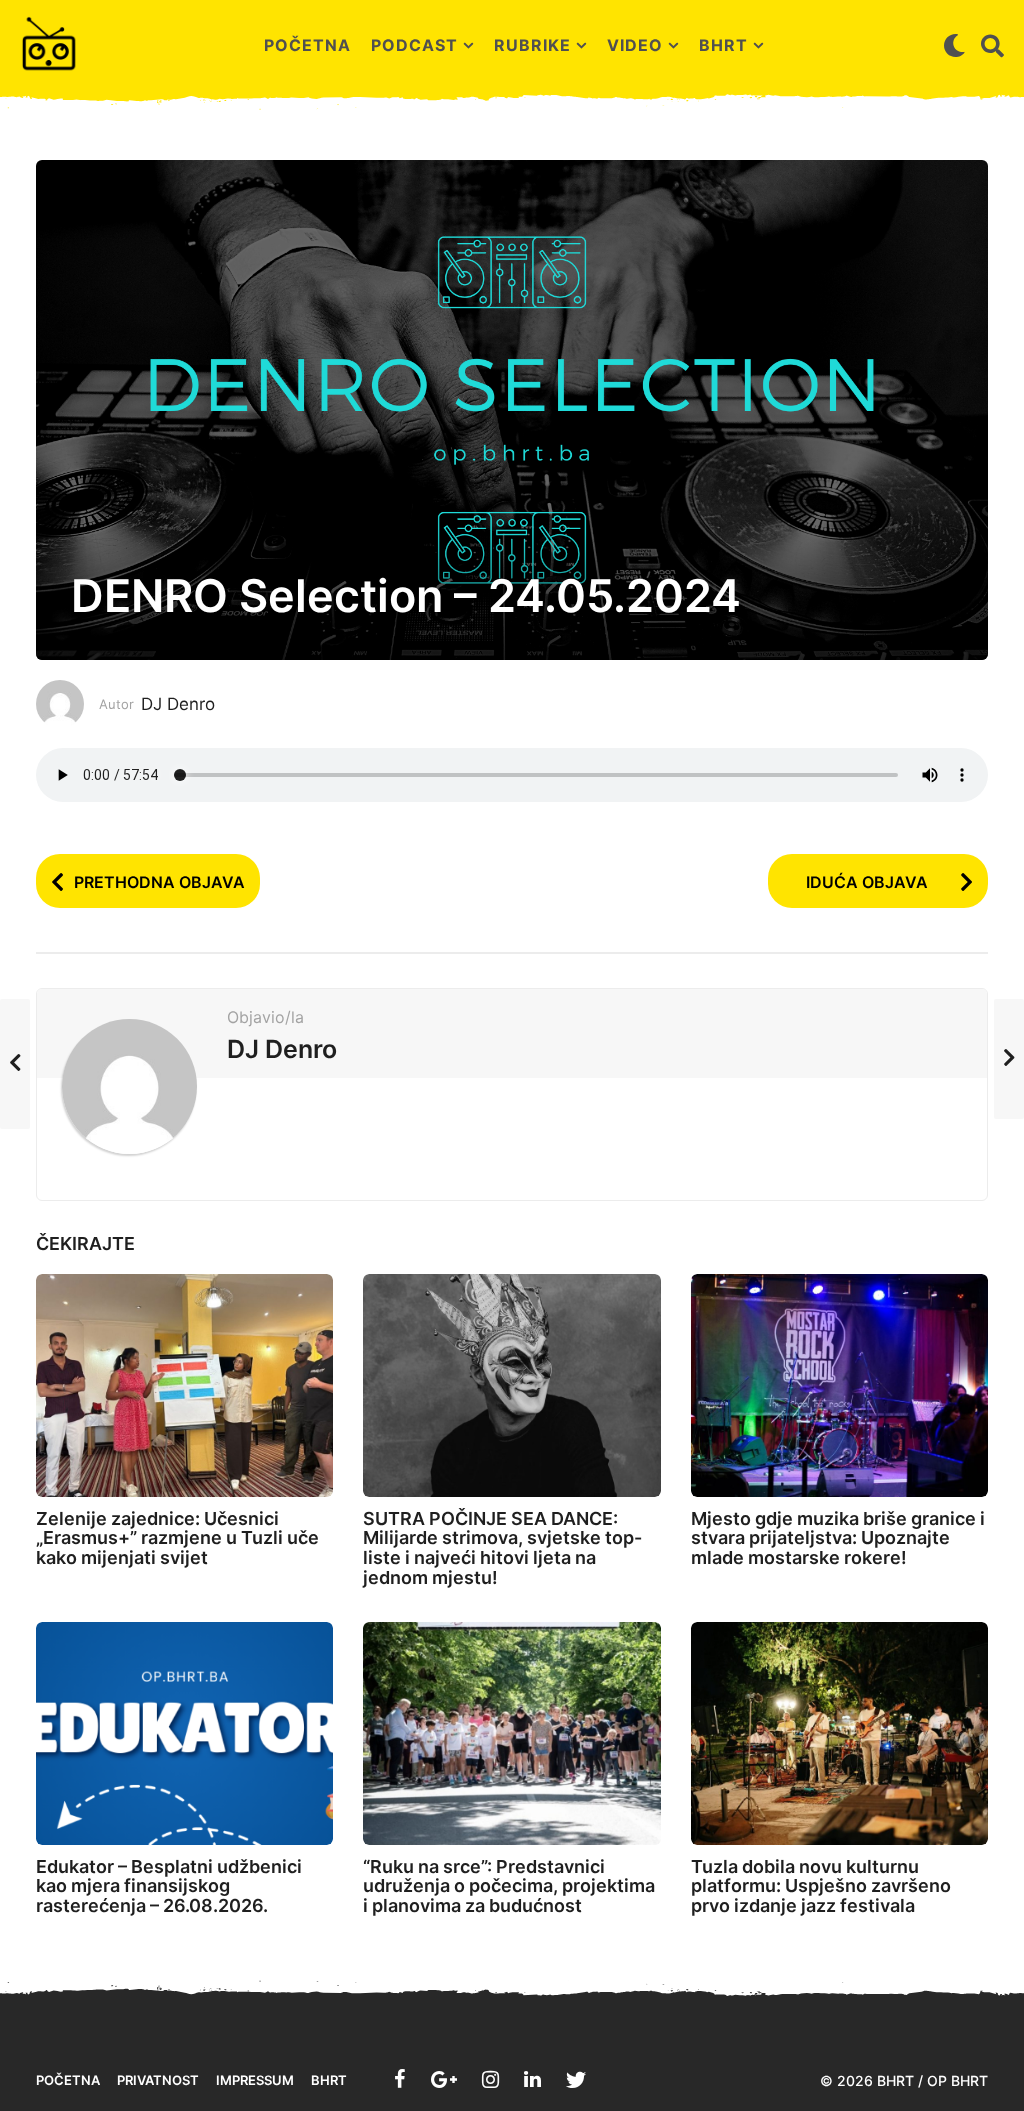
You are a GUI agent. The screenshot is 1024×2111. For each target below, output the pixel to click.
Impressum (255, 2080)
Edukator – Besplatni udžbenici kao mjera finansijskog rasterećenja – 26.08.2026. (169, 1886)
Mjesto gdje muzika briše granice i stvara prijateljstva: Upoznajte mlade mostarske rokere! (838, 1538)
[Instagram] (490, 2079)
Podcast (414, 45)
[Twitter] (576, 2079)
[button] (954, 45)
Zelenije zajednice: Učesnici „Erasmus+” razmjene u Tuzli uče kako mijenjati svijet (177, 1538)
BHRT (723, 45)
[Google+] (444, 2079)
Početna (307, 45)
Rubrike (532, 45)
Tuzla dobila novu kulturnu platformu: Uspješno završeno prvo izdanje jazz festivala (821, 1886)
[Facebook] (400, 2079)
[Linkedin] (532, 2079)
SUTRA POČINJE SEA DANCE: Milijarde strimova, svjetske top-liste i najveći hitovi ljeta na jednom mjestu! (502, 1548)
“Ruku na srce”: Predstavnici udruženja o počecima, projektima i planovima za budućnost (509, 1886)
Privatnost (158, 2080)
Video (635, 45)
